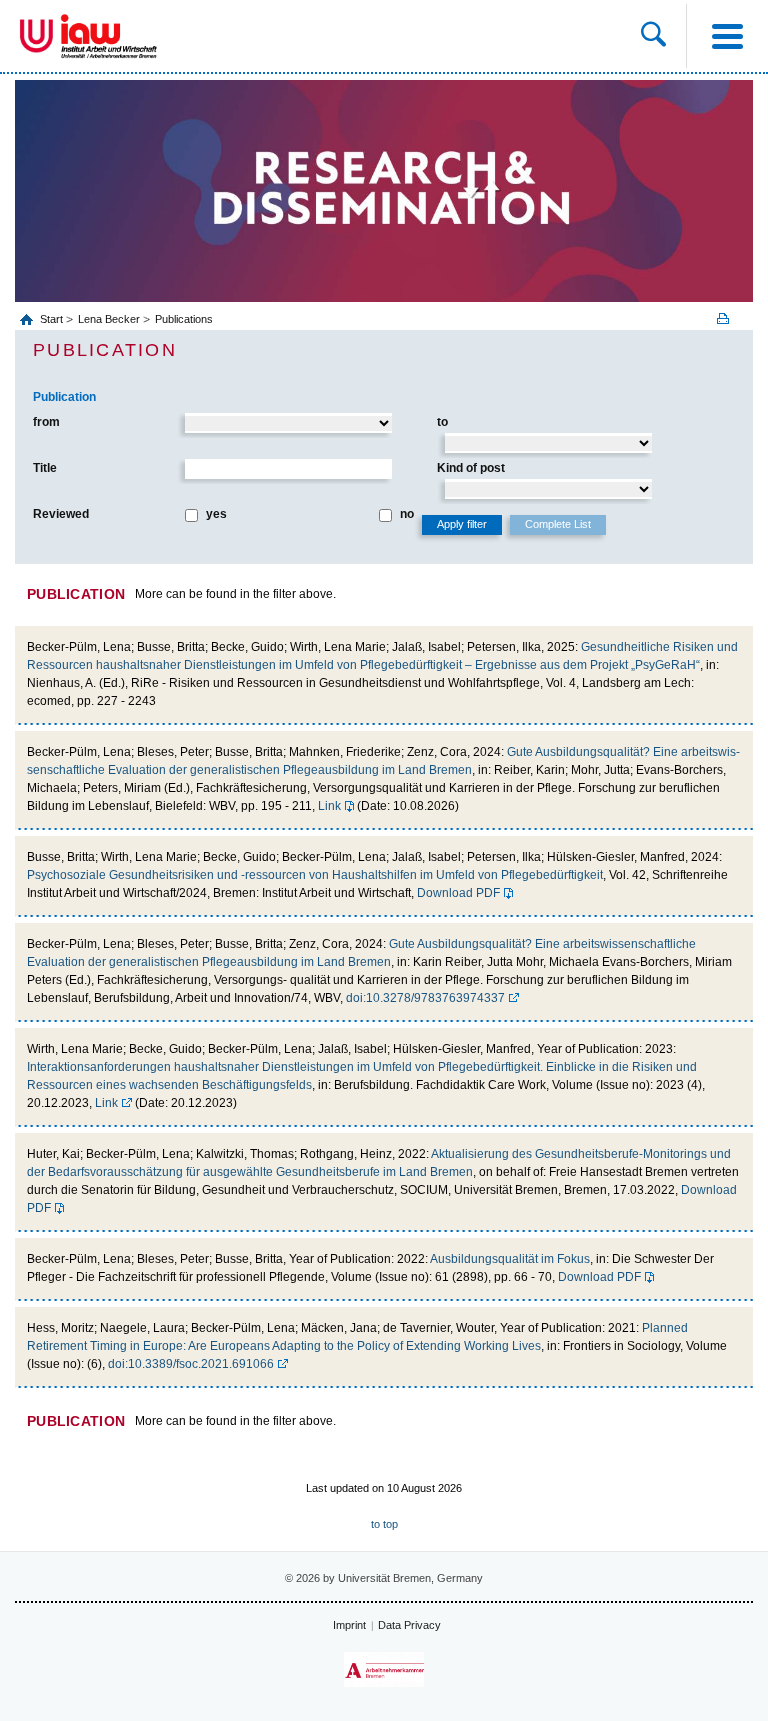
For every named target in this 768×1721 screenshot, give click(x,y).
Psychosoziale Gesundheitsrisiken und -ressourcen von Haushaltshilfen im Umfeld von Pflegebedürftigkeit (315, 875)
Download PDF (458, 893)
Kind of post (471, 468)
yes (216, 514)
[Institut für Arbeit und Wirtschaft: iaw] (109, 36)
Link (329, 806)
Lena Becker (109, 319)
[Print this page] (730, 318)
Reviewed (61, 514)
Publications (184, 319)
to (442, 422)
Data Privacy (409, 1625)
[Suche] (653, 36)
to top (384, 1524)
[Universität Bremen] (36, 36)
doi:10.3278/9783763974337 (425, 998)
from (46, 422)
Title (45, 468)
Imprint (349, 1625)
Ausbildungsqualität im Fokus (510, 1259)
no (407, 514)
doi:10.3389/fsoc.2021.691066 (191, 1364)
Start (53, 319)
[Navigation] (727, 36)
